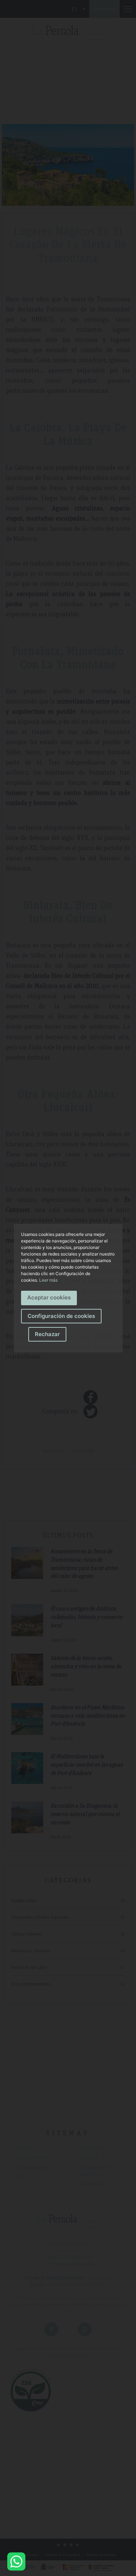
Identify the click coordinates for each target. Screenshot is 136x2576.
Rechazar (47, 1334)
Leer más (48, 1280)
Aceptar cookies (49, 1297)
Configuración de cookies (61, 1316)
